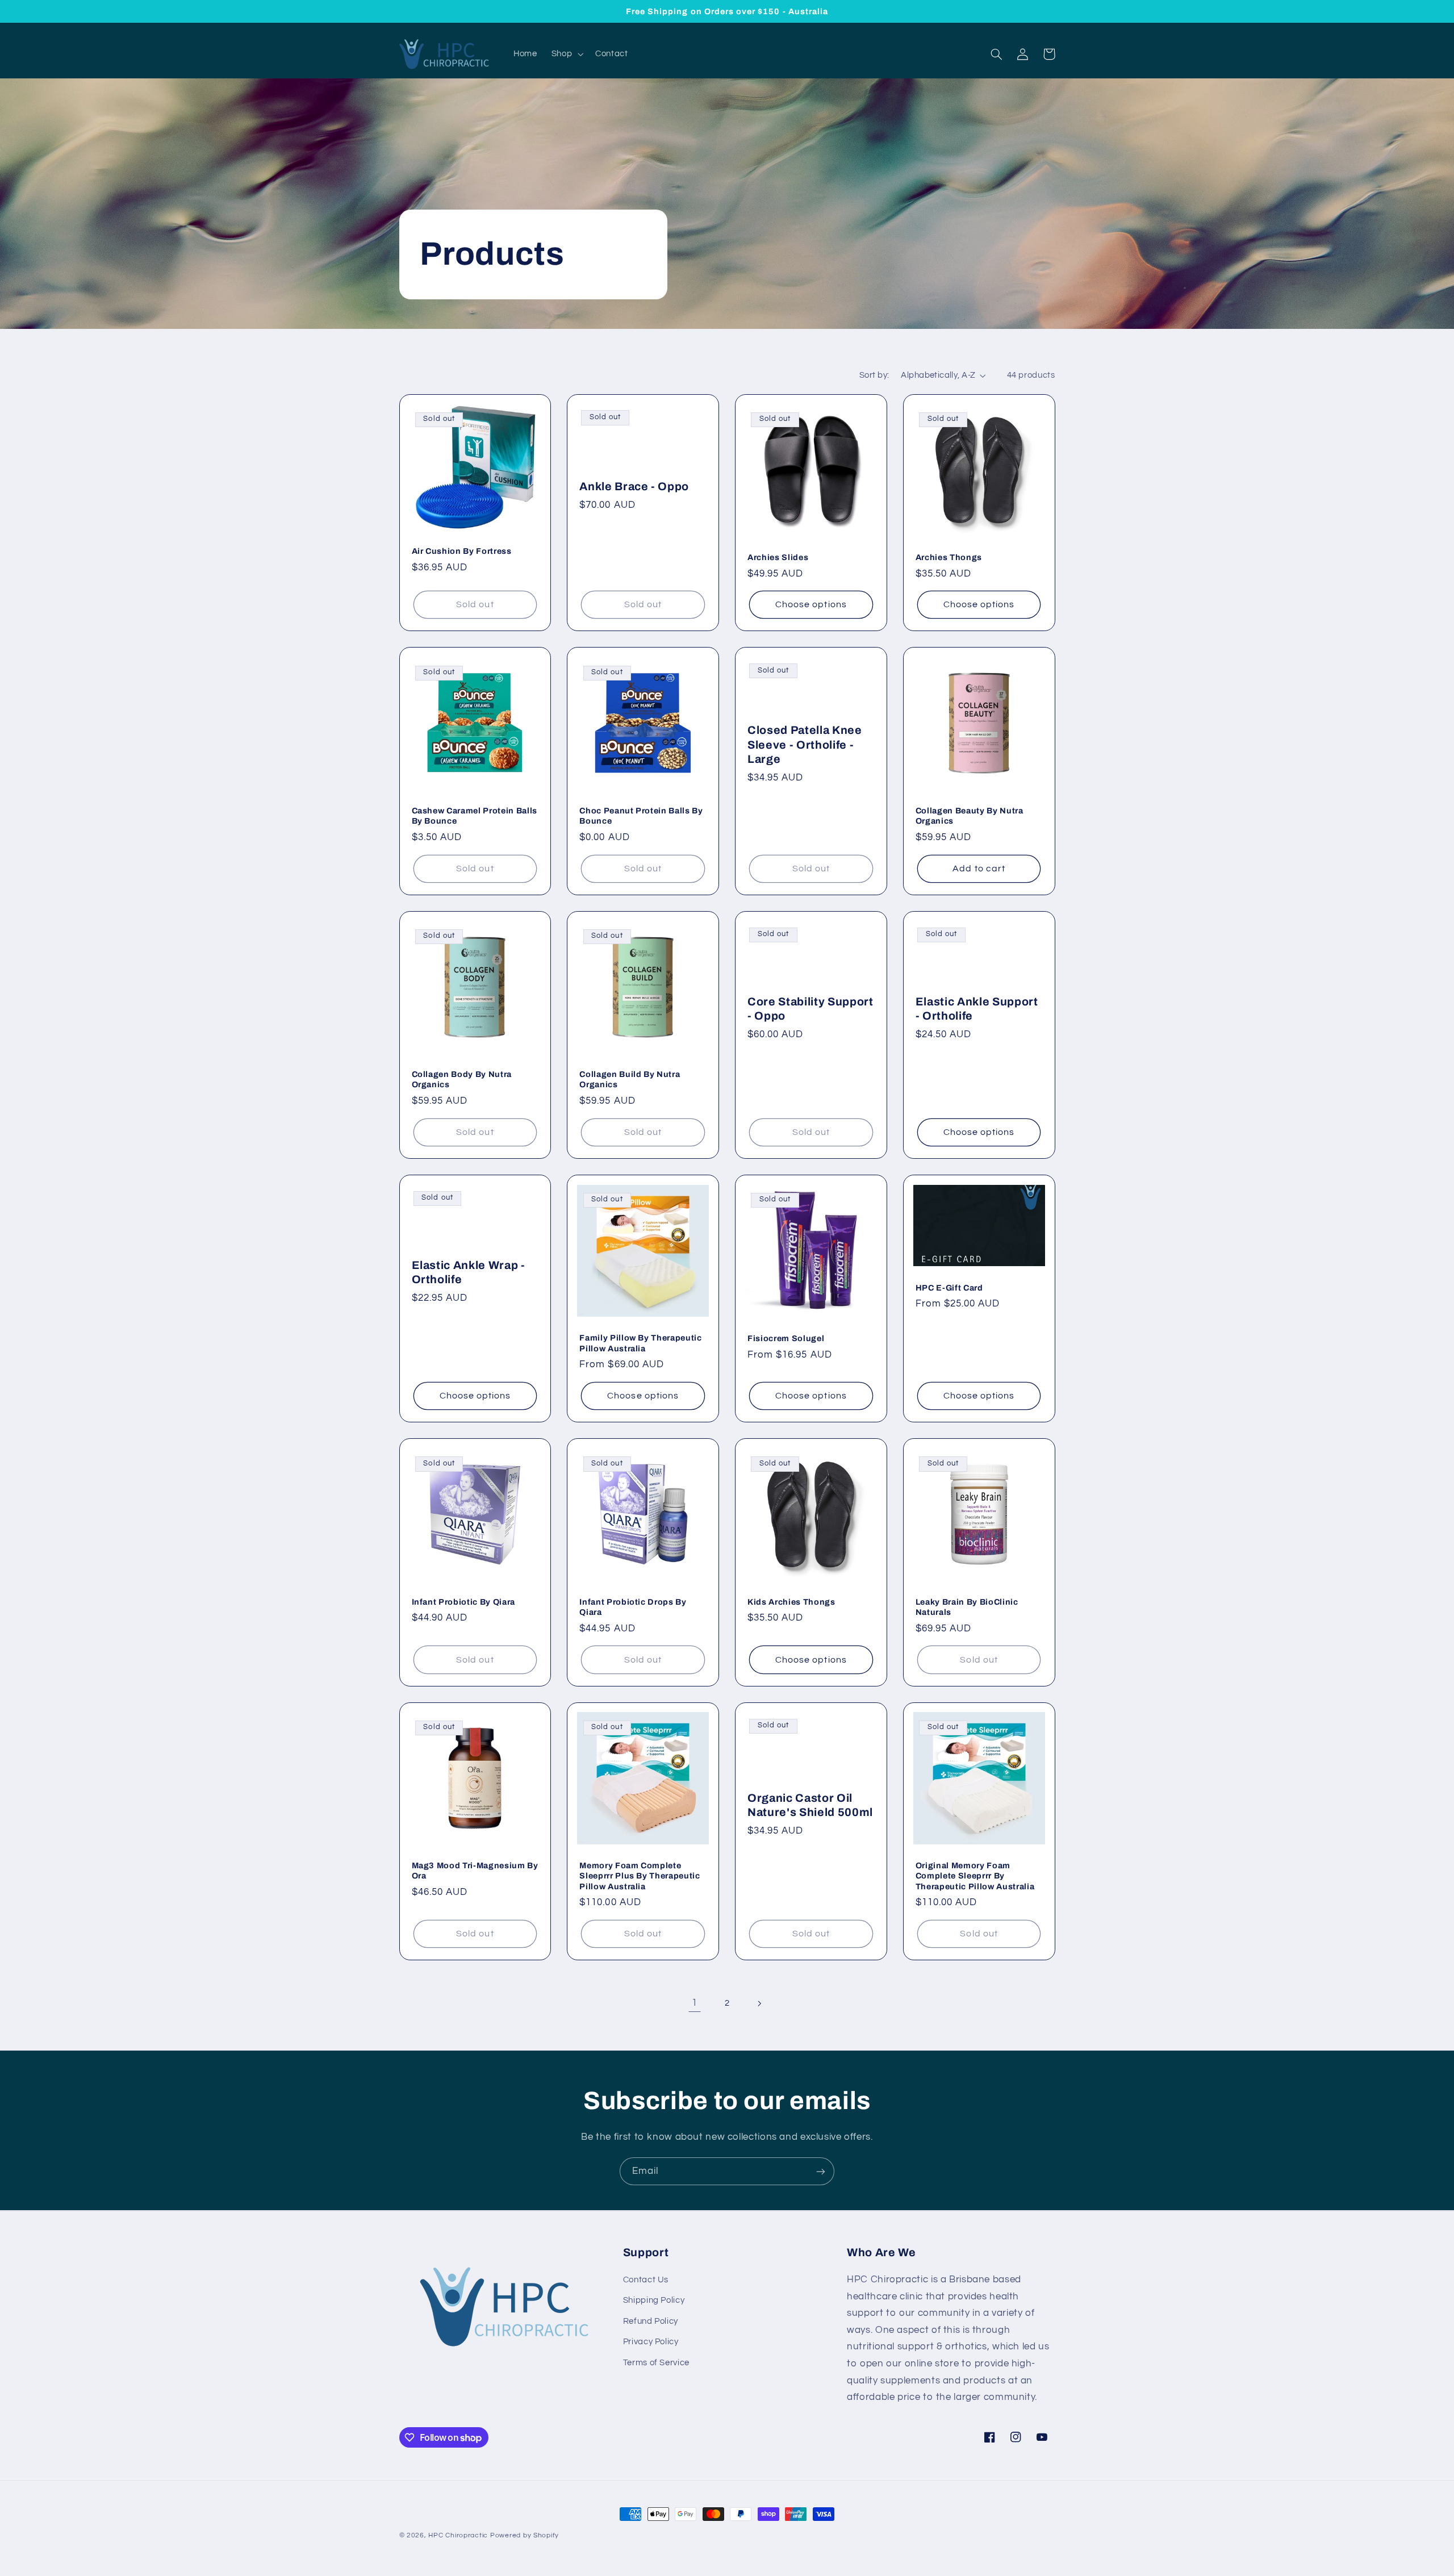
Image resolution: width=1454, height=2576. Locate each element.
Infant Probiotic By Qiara (464, 1602)
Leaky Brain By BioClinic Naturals (967, 1607)
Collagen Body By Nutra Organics (462, 1079)
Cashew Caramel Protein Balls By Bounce (475, 816)
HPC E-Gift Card (949, 1288)
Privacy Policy (651, 2342)
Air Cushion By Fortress (462, 551)
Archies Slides (778, 557)
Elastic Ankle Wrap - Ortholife (469, 1272)
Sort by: (874, 375)
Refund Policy (651, 2321)
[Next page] (759, 2003)
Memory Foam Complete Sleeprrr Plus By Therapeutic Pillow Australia (640, 1876)
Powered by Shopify (525, 2535)
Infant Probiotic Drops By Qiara (633, 1607)
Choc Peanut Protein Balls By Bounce (641, 816)
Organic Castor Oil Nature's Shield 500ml (810, 1805)
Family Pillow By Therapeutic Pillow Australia (640, 1343)
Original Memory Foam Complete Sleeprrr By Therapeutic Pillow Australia (975, 1876)
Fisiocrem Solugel (786, 1338)
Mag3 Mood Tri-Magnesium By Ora (475, 1871)
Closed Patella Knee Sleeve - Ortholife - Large (805, 745)
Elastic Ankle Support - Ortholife (977, 1009)
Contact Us (646, 2280)
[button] (566, 54)
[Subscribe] (821, 2171)
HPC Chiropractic (458, 2535)
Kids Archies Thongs (791, 1602)
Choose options (811, 604)
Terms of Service (656, 2363)
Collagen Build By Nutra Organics (630, 1079)
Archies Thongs (949, 557)
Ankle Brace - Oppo (634, 487)
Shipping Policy (654, 2300)
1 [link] (695, 2003)
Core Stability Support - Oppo (810, 1009)
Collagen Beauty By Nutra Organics (970, 816)
